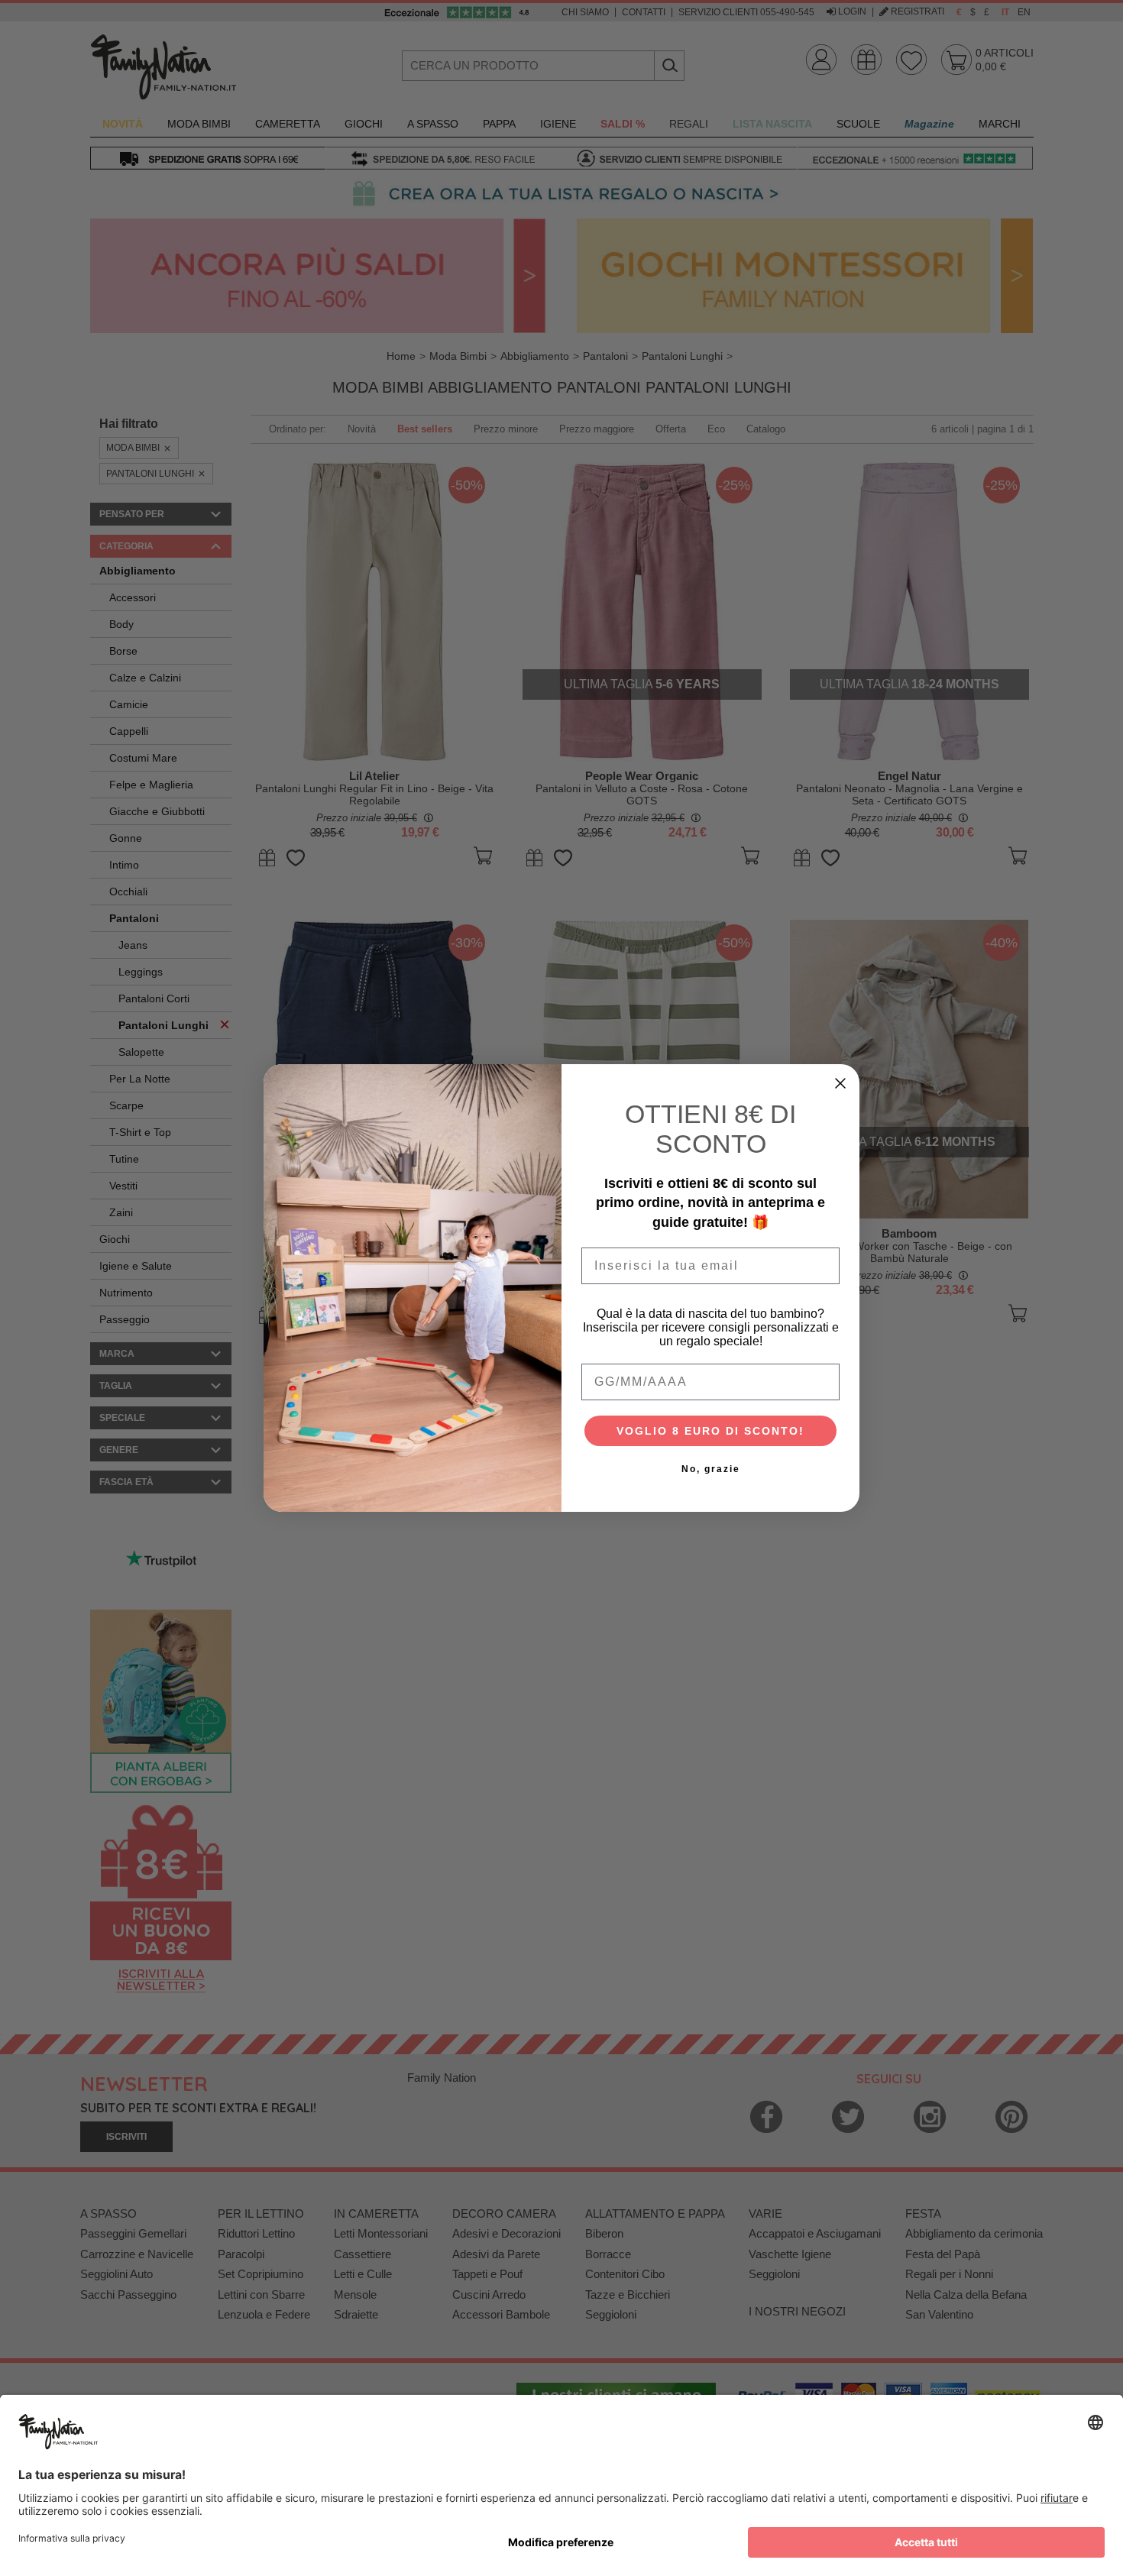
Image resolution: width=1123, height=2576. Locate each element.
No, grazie (711, 1469)
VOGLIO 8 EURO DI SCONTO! (710, 1431)
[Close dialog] (840, 1083)
